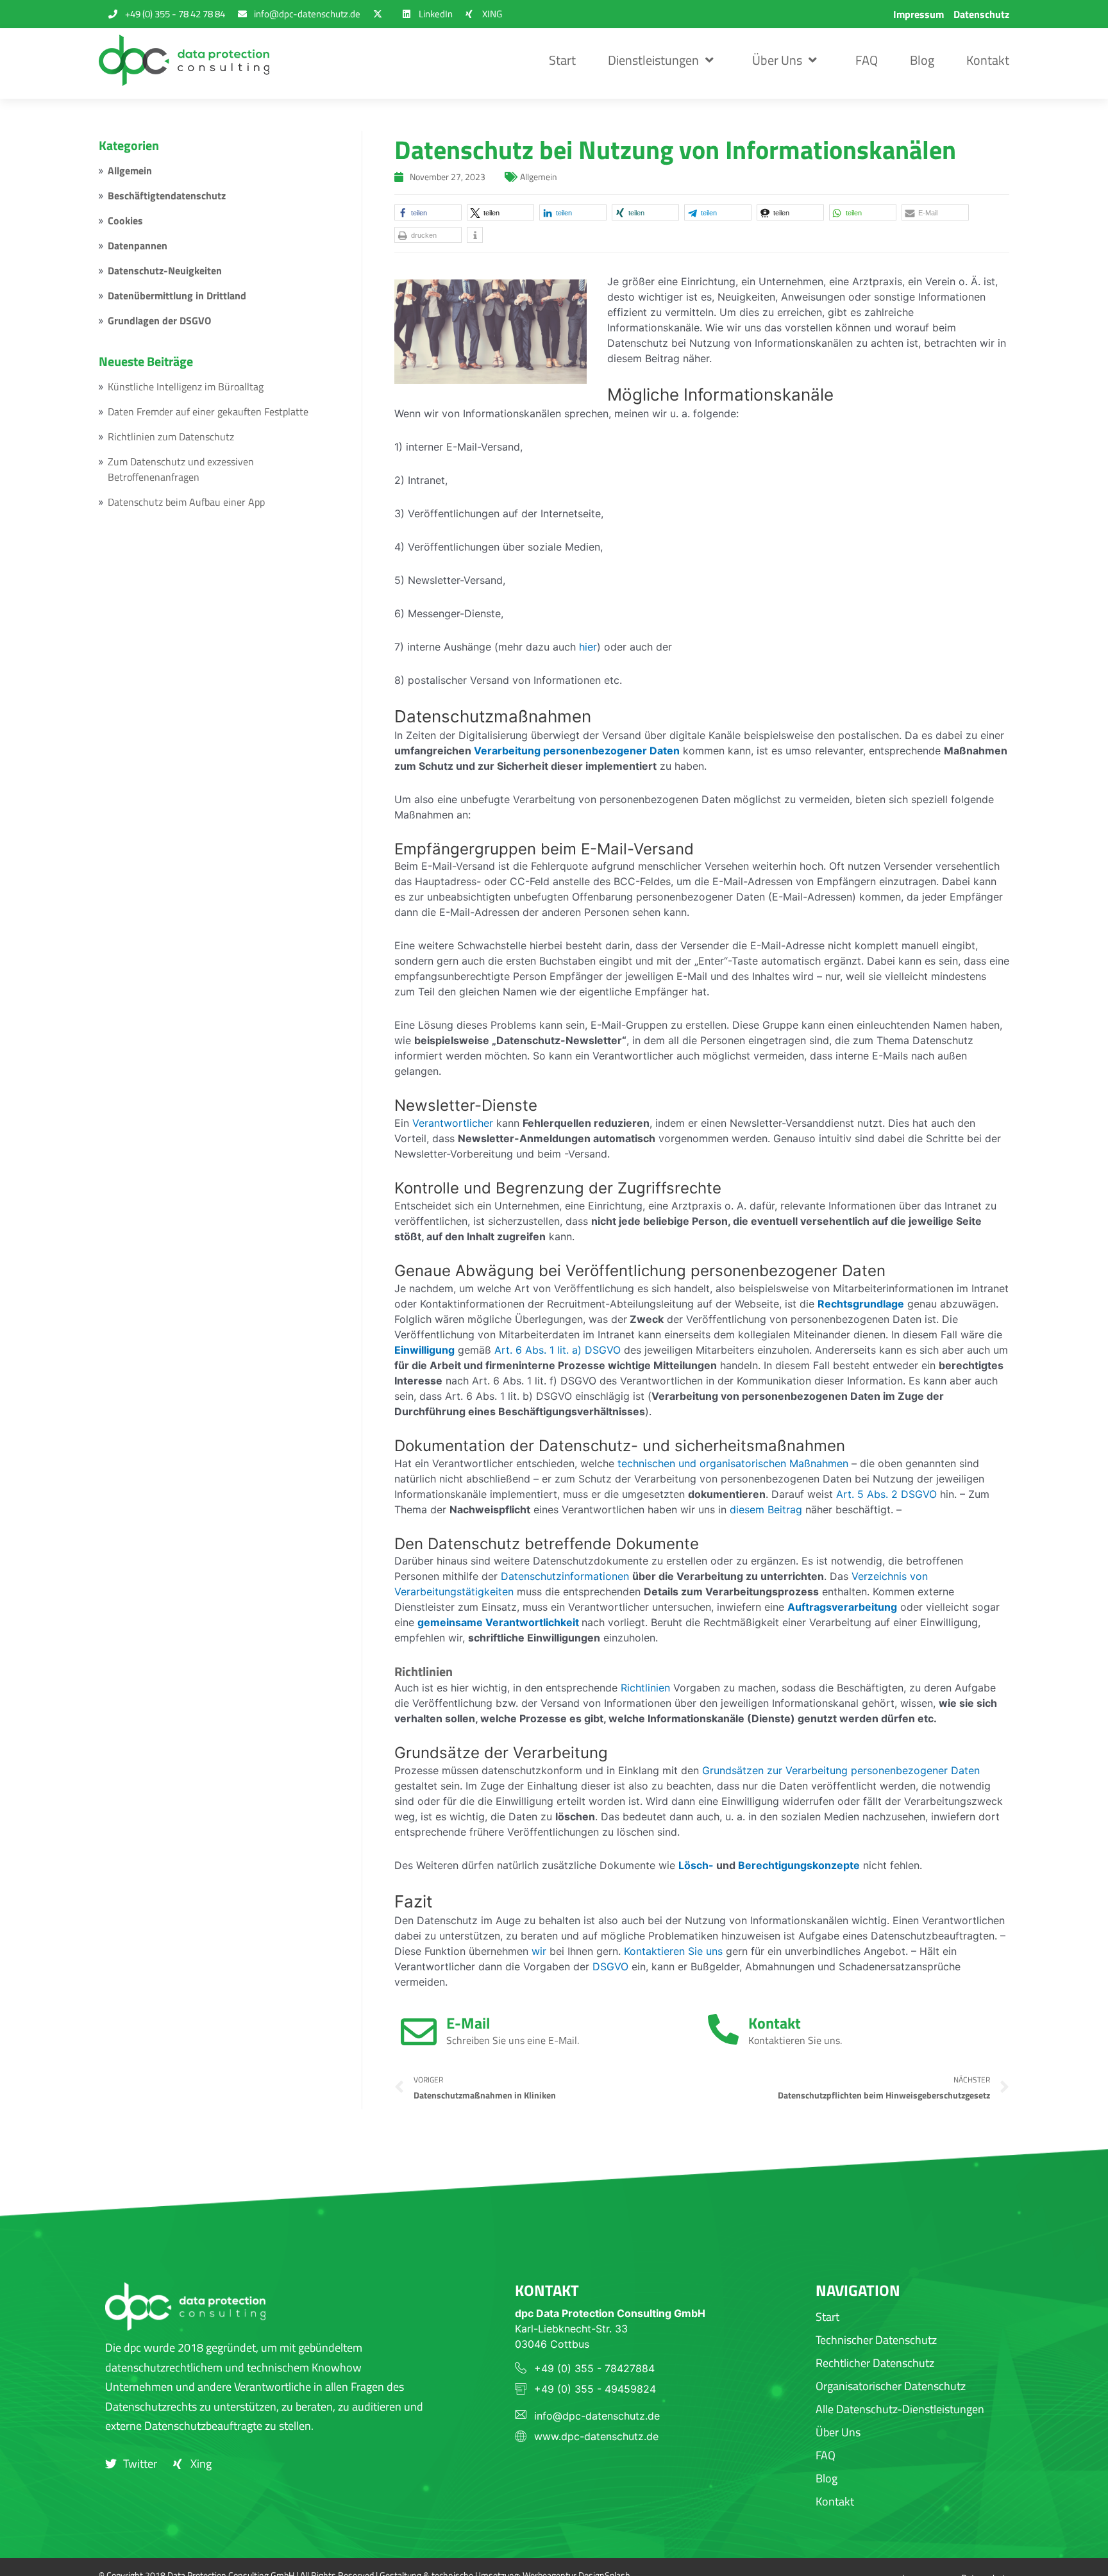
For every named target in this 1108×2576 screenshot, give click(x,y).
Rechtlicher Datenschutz (875, 2363)
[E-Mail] (419, 2032)
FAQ (867, 60)
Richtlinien (645, 1688)
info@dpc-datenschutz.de (597, 2416)
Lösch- (696, 1865)
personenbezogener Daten (611, 751)
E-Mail (468, 2023)
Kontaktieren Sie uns (673, 1951)
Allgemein (130, 170)
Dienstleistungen (653, 60)
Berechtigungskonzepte (799, 1865)
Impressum (919, 14)
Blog (922, 60)
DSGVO (610, 1966)
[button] (428, 212)
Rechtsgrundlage (861, 1304)
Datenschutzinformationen (565, 1576)
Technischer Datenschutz (876, 2340)
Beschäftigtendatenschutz (167, 195)
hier (588, 647)
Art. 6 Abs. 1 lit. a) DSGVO (558, 1350)
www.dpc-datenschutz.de (596, 2436)
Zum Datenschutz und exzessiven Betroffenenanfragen (181, 469)
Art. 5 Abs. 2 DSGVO (886, 1494)
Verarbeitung (507, 751)
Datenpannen (138, 245)
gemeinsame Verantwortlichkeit (498, 1622)
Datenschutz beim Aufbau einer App (186, 502)
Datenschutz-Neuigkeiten (165, 270)
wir (539, 1951)
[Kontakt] (723, 2029)
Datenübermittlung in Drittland (177, 295)
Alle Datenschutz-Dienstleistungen (900, 2409)
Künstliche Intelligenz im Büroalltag (186, 386)
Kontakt (988, 60)
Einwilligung (424, 1350)
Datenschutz (981, 14)
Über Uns (777, 60)
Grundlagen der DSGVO (159, 320)
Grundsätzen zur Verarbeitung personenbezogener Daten (841, 1770)
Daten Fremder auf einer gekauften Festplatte (208, 411)
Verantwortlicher (453, 1123)
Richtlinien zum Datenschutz (171, 436)
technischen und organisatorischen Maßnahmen (733, 1463)
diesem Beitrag (766, 1509)
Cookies (125, 220)
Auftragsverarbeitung (842, 1607)
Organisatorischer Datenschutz (891, 2386)
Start (562, 60)
